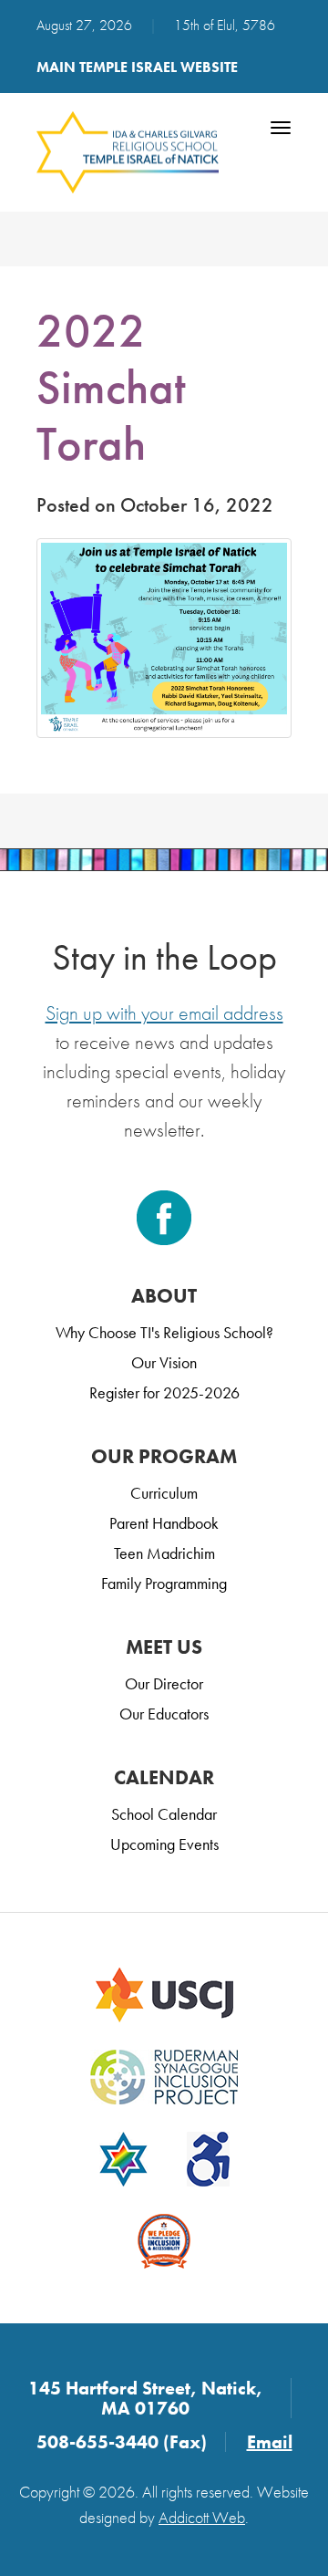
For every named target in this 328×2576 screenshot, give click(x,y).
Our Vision (164, 1362)
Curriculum (164, 1493)
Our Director (164, 1683)
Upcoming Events (164, 1844)
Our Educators (164, 1714)
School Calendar (164, 1814)
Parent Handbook (164, 1523)
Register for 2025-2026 (164, 1392)
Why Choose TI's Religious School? (164, 1332)
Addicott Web (202, 2517)
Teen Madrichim (164, 1553)
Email (270, 2442)
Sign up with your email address (164, 1013)
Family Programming (164, 1583)
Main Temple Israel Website (137, 67)
